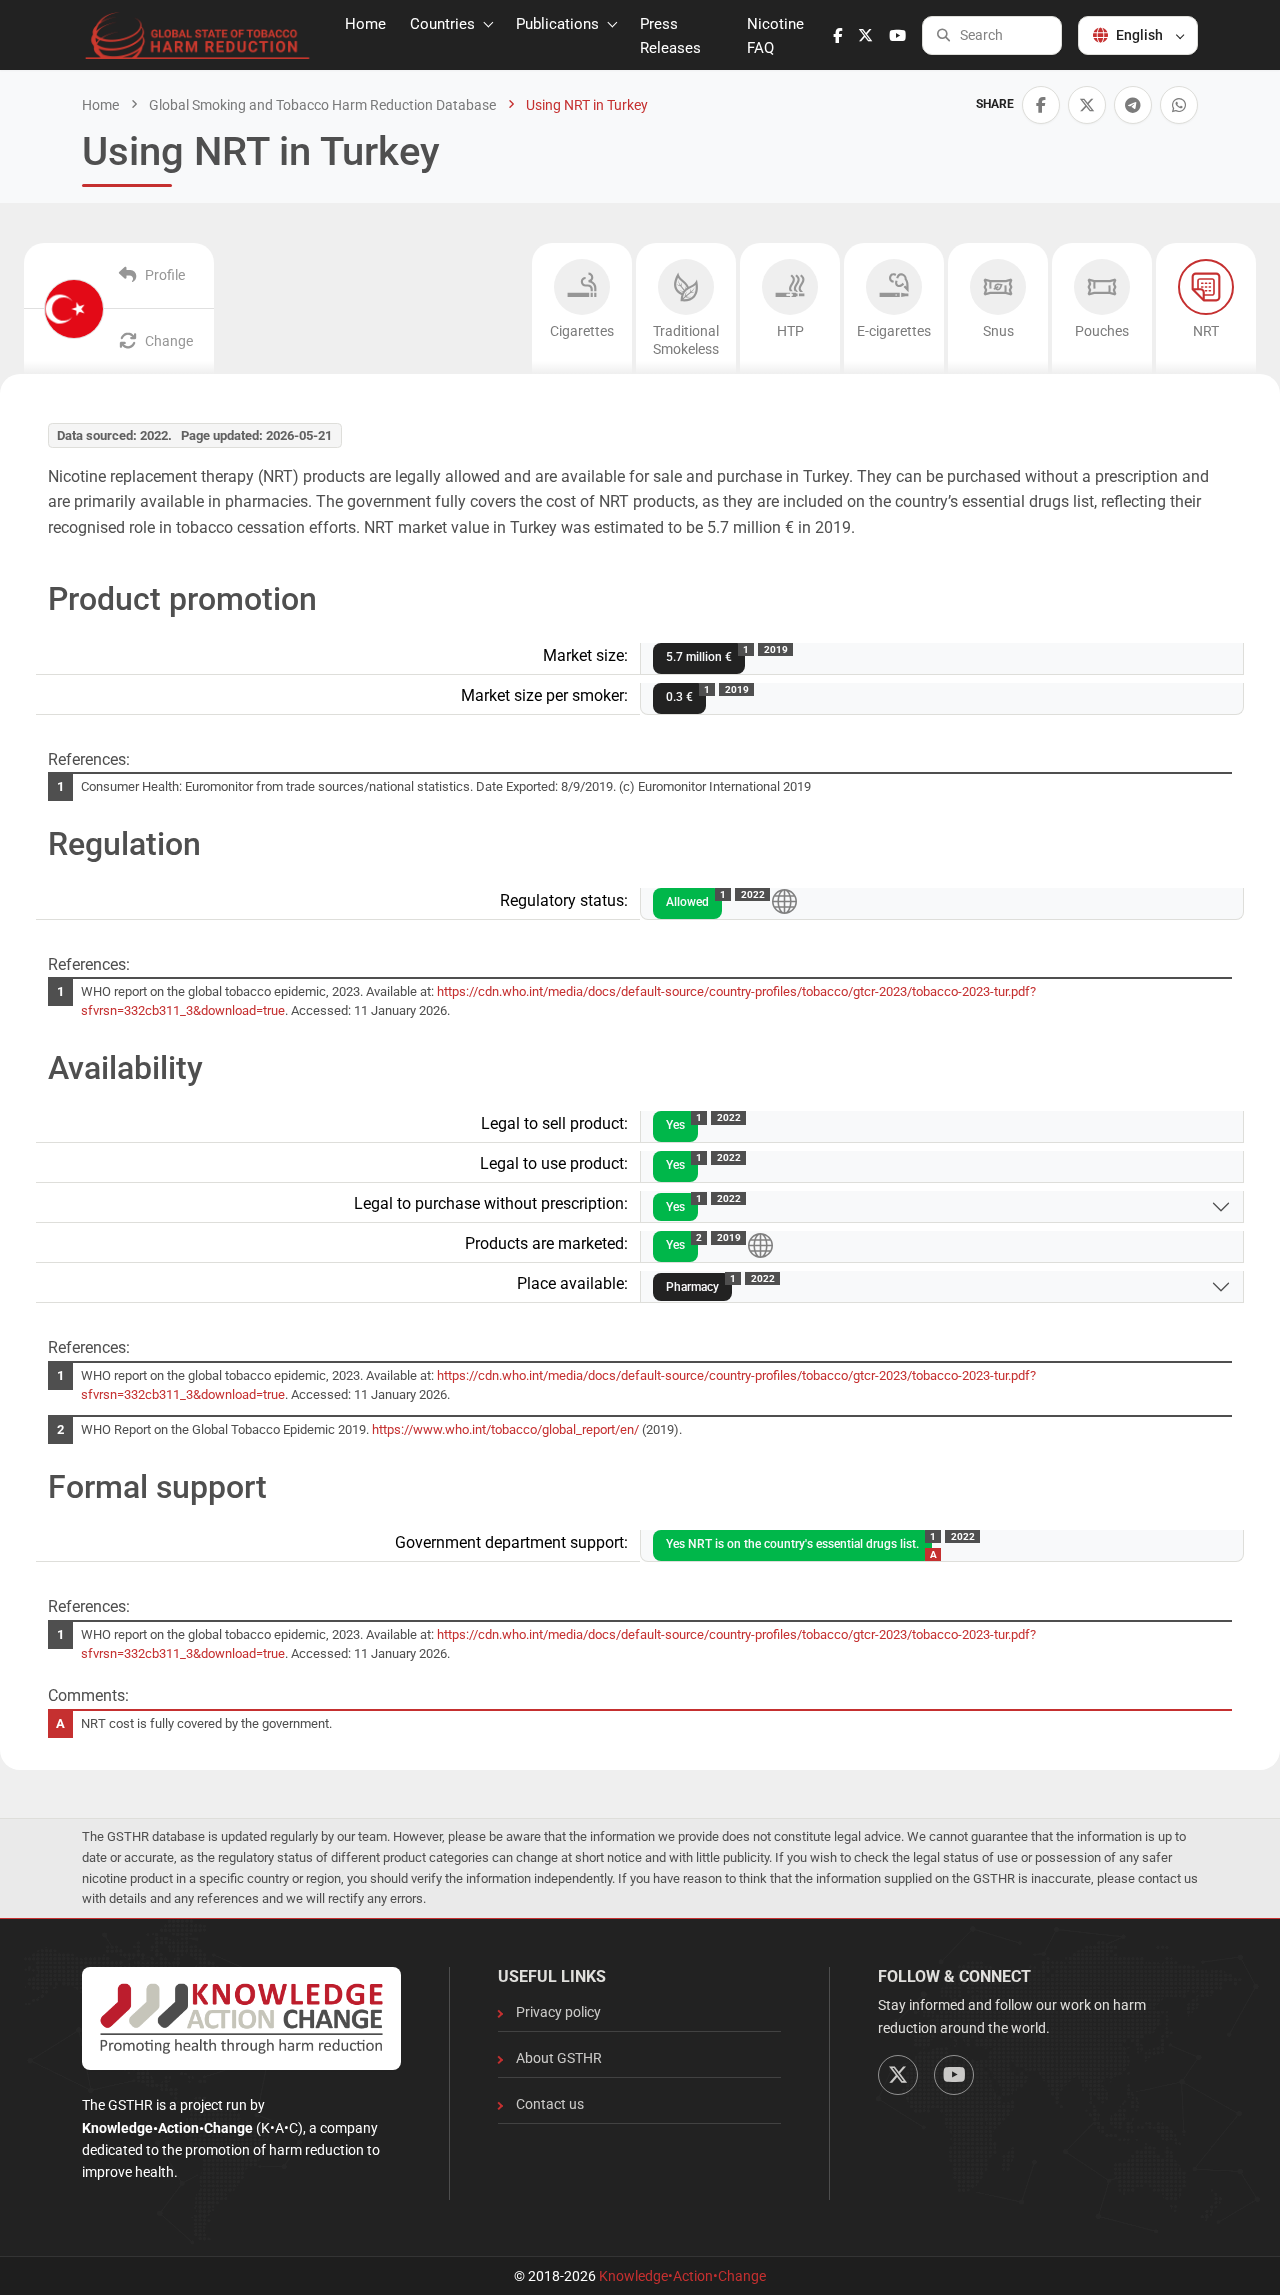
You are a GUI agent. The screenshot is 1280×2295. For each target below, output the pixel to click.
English (1139, 35)
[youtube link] (897, 36)
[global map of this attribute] (784, 900)
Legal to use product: (554, 1163)
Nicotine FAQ (775, 36)
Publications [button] (559, 24)
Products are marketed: (546, 1243)
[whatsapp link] (1179, 105)
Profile (165, 275)
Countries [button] (444, 24)
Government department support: (511, 1542)
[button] (1041, 105)
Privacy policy (558, 2012)
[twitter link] (865, 36)
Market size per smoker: (544, 695)
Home (365, 24)
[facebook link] (837, 36)
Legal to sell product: (554, 1123)
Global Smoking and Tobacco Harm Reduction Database (321, 105)
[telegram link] (1133, 105)
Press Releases (670, 36)
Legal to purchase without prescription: (491, 1203)
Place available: (572, 1283)
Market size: (585, 655)
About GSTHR (559, 2058)
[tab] (582, 308)
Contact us (550, 2104)
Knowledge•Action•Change (682, 2276)
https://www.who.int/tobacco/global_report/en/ (505, 1429)
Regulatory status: (564, 900)
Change (169, 341)
